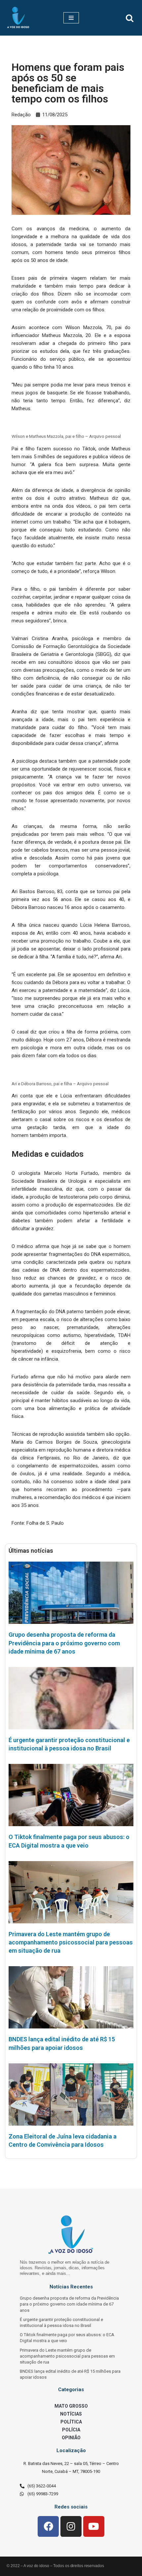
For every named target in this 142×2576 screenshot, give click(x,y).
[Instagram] (71, 2527)
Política (71, 2422)
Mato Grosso (71, 2406)
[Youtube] (94, 2527)
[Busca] (130, 18)
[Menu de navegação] (71, 18)
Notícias (71, 2414)
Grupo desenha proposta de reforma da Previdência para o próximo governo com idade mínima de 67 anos (64, 1643)
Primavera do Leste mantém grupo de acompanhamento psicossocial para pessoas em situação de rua (71, 1942)
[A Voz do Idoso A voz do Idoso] (18, 18)
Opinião (71, 2438)
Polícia (71, 2430)
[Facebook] (48, 2527)
